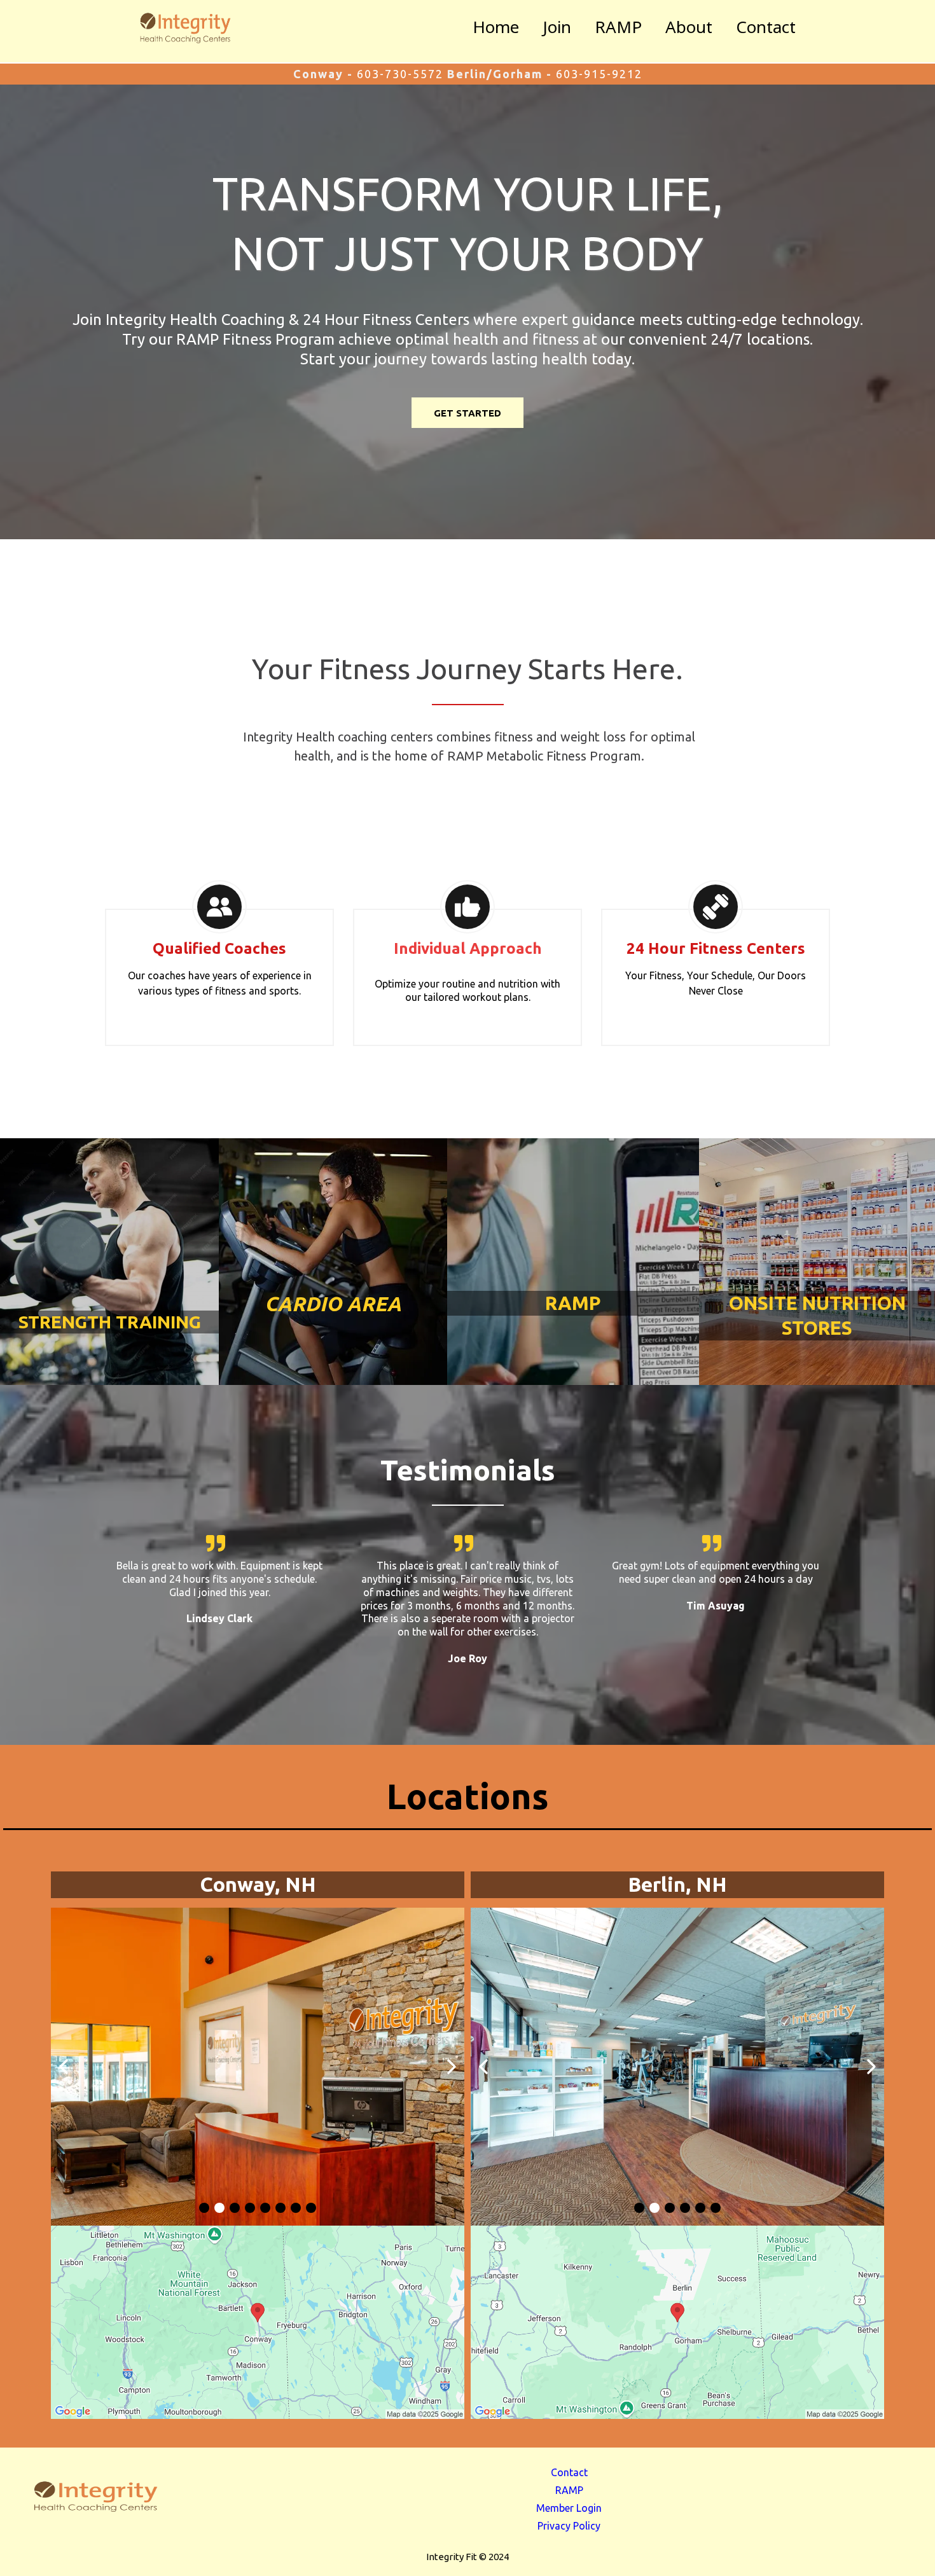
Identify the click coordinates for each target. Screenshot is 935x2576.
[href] (258, 2323)
